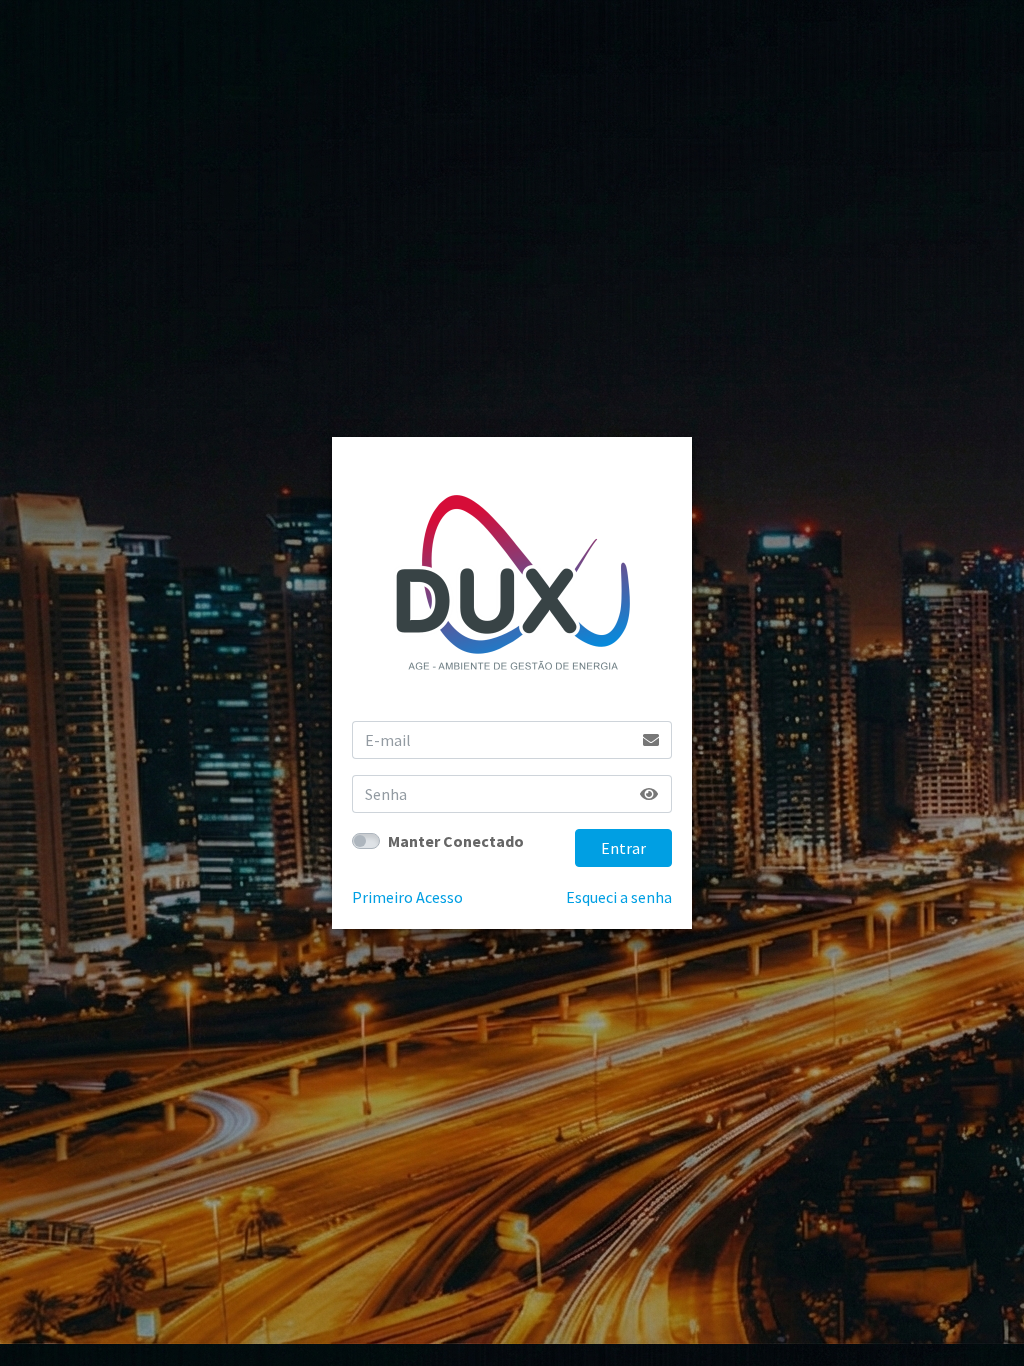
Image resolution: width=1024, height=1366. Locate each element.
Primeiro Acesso (407, 897)
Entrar (623, 848)
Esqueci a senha (619, 897)
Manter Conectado (456, 841)
